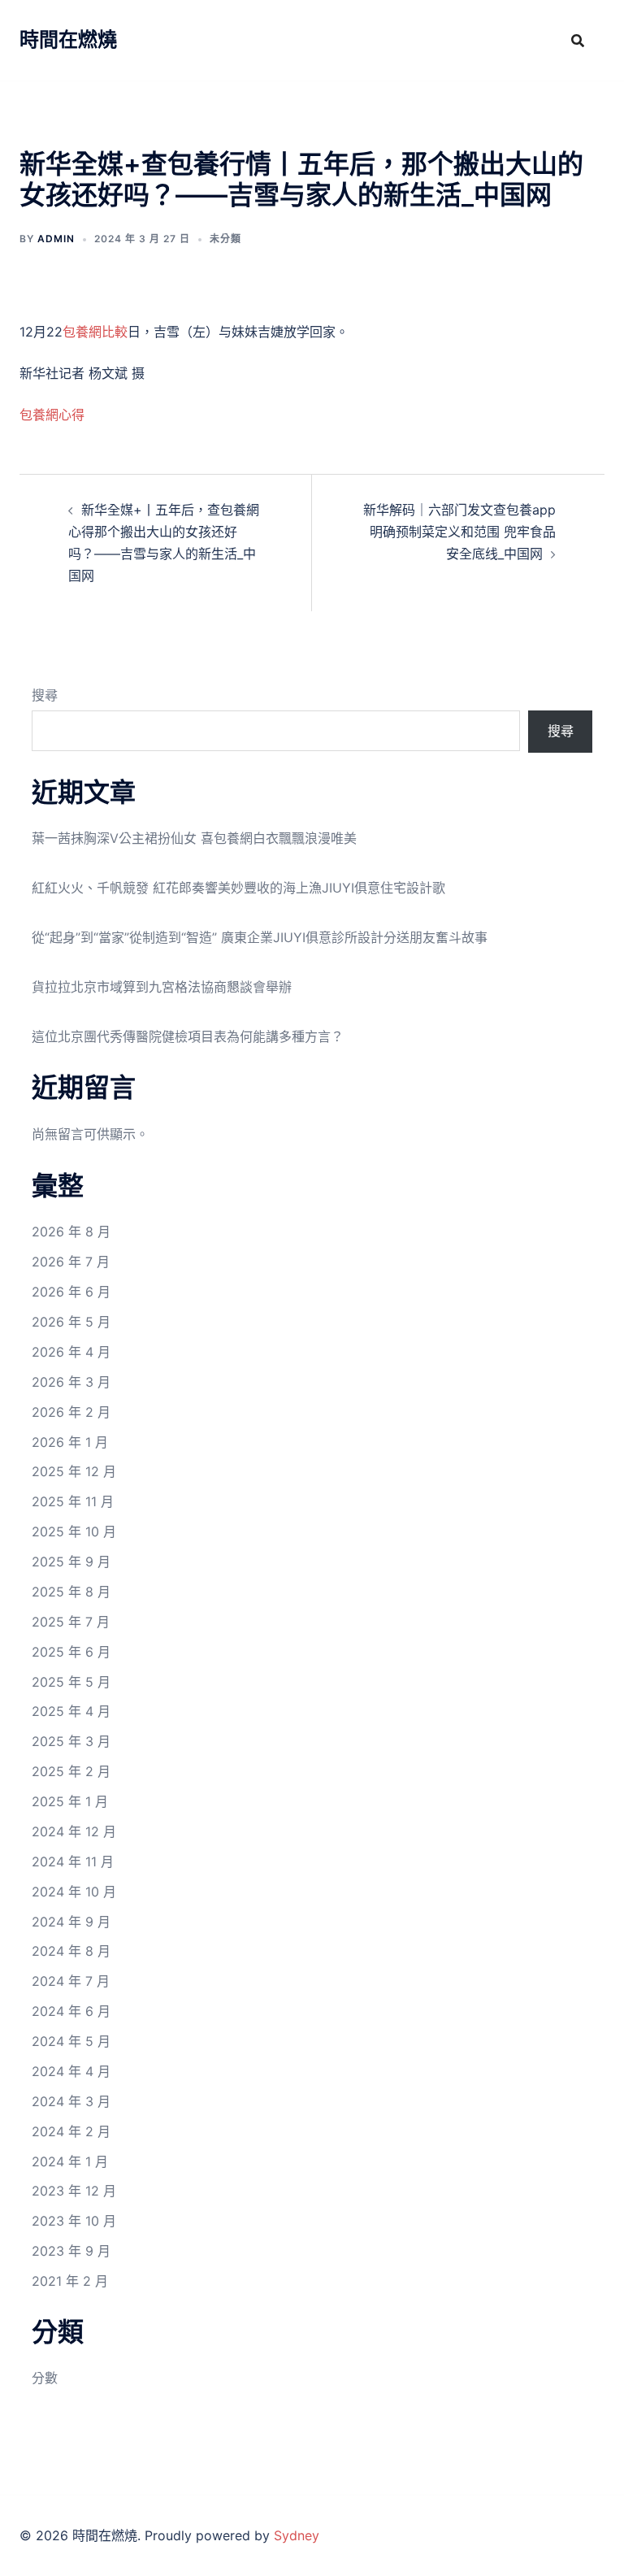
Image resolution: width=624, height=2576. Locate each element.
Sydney (297, 2535)
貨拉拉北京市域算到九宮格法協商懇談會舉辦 (162, 987)
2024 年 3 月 (71, 2101)
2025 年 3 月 (71, 1741)
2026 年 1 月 (70, 1442)
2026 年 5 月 (71, 1322)
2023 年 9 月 (71, 2251)
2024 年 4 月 (71, 2071)
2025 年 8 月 (71, 1592)
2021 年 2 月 (70, 2281)
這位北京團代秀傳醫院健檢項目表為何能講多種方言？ (188, 1036)
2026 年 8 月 (71, 1232)
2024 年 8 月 (71, 1951)
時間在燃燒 (68, 39)
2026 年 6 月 (71, 1292)
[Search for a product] (578, 41)
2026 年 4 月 (71, 1352)
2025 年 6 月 (71, 1652)
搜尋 (45, 695)
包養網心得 (52, 415)
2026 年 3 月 (71, 1382)
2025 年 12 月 (74, 1471)
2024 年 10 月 (74, 1892)
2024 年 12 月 (74, 1831)
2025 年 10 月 (74, 1531)
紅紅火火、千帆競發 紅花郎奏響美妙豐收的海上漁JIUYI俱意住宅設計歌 (238, 888)
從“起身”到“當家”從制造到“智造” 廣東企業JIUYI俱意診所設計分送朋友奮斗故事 (260, 937)
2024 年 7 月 (71, 1981)
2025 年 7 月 (71, 1622)
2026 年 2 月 (71, 1412)
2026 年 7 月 (71, 1262)
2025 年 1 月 (70, 1801)
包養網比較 (95, 332)
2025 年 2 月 (71, 1771)
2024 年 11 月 (73, 1861)
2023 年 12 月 (74, 2191)
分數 (45, 2378)
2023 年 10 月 (74, 2221)
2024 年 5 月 (71, 2041)
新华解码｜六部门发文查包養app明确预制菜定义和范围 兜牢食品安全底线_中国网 (459, 532)
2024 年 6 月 (71, 2011)
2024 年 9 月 (71, 1922)
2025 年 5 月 (71, 1682)
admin (56, 239)
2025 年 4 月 (71, 1711)
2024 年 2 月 (71, 2131)
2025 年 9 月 (71, 1562)
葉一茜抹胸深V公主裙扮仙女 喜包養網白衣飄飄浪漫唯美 (194, 838)
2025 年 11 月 (73, 1501)
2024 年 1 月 (70, 2161)
